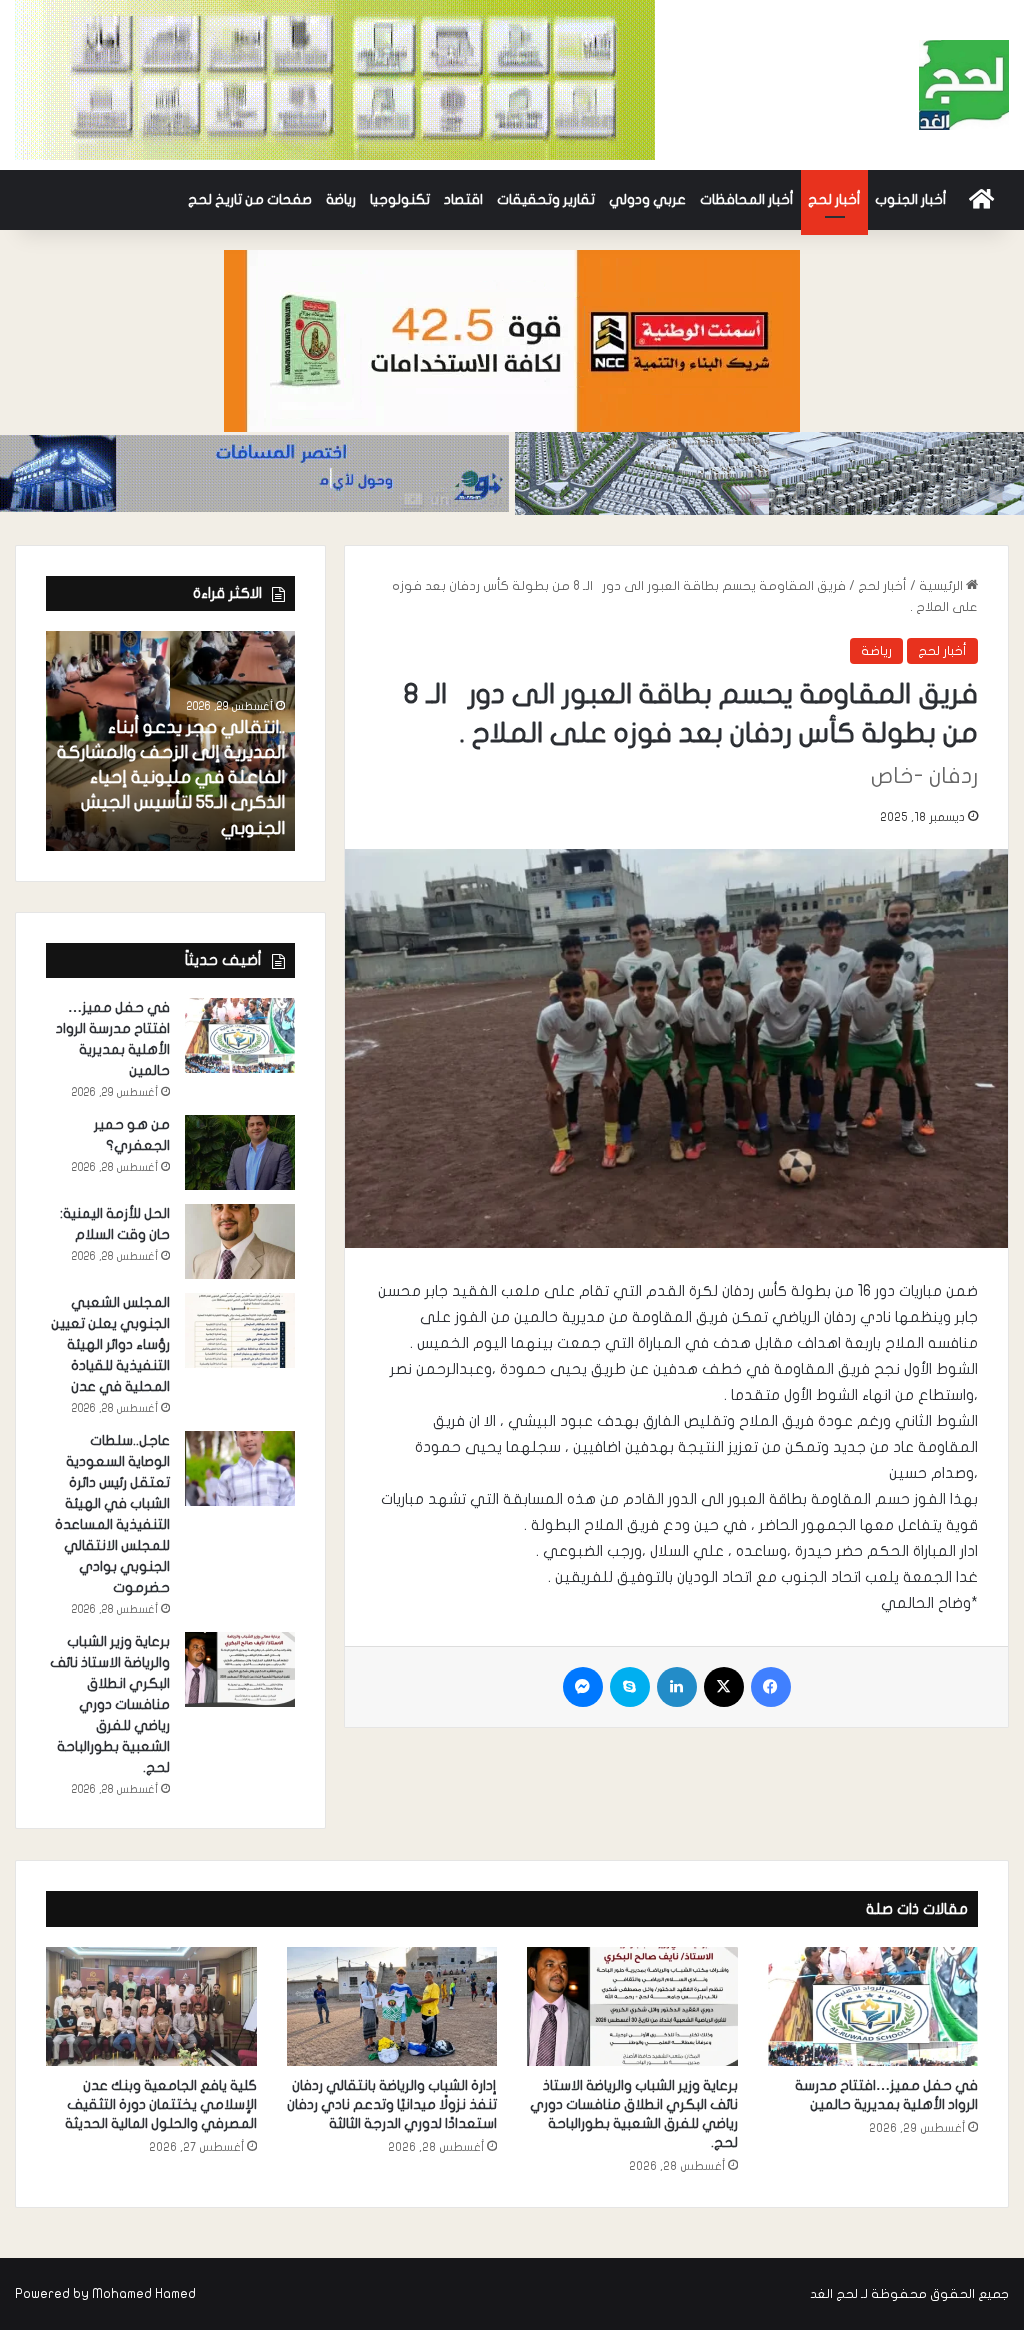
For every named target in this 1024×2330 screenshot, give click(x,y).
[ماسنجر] (583, 1687)
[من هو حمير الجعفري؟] (240, 1152)
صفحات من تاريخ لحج (250, 199)
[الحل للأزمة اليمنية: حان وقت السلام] (240, 1241)
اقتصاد (463, 199)
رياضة (341, 199)
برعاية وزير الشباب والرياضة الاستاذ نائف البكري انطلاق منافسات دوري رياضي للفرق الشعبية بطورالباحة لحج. (110, 1704)
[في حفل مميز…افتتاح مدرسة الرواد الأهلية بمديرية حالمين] (240, 1035)
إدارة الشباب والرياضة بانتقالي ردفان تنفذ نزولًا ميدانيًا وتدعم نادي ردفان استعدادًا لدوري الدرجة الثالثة (392, 2104)
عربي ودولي (647, 199)
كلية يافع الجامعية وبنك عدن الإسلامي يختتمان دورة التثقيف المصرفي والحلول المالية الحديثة (161, 2104)
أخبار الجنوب (911, 199)
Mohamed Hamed (144, 2294)
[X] (724, 1687)
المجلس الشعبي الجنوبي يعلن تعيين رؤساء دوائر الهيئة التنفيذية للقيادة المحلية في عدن (110, 1344)
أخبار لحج (834, 199)
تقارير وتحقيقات (546, 199)
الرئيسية (942, 586)
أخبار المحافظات (747, 199)
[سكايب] (630, 1687)
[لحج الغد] (964, 85)
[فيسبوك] (771, 1687)
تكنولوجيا (400, 199)
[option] (170, 741)
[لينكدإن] (677, 1687)
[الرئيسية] (981, 200)
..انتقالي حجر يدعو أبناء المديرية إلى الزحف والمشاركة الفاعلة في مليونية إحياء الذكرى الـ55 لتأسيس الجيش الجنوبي (171, 778)
